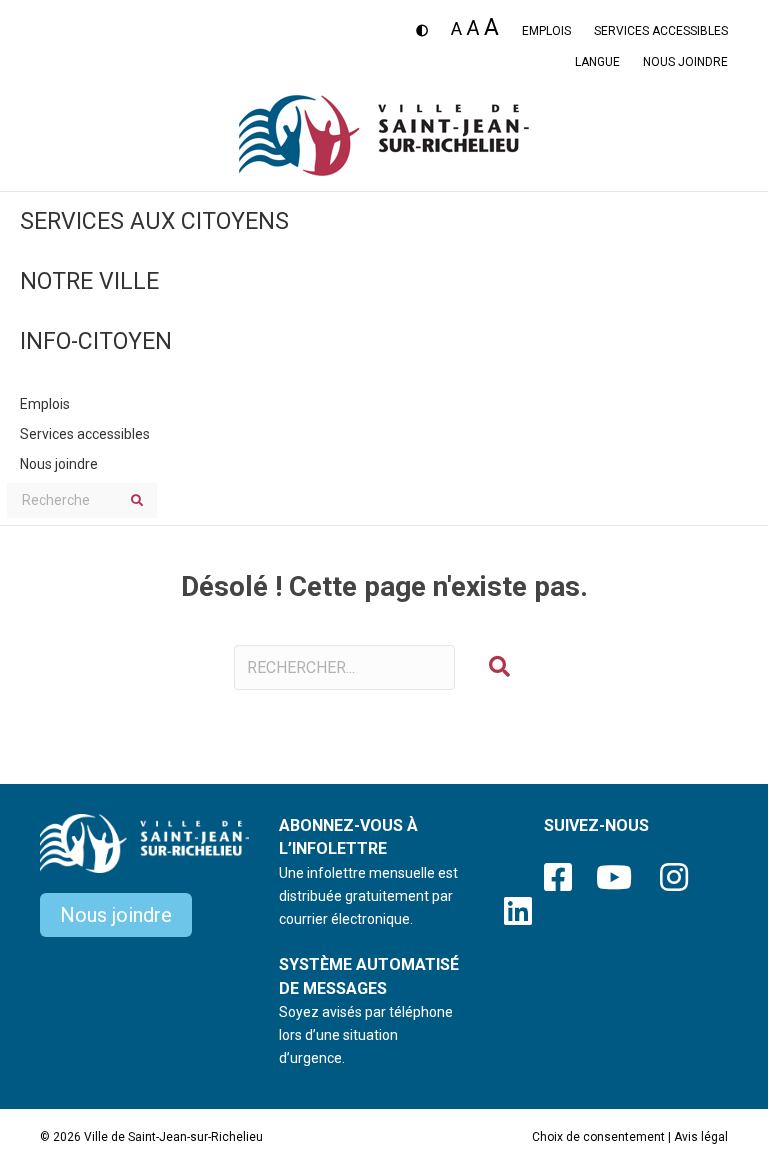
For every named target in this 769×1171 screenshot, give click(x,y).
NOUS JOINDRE (685, 62)
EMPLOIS (546, 31)
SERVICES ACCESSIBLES (661, 31)
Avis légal (701, 1137)
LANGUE (597, 62)
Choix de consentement (598, 1137)
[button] (499, 667)
